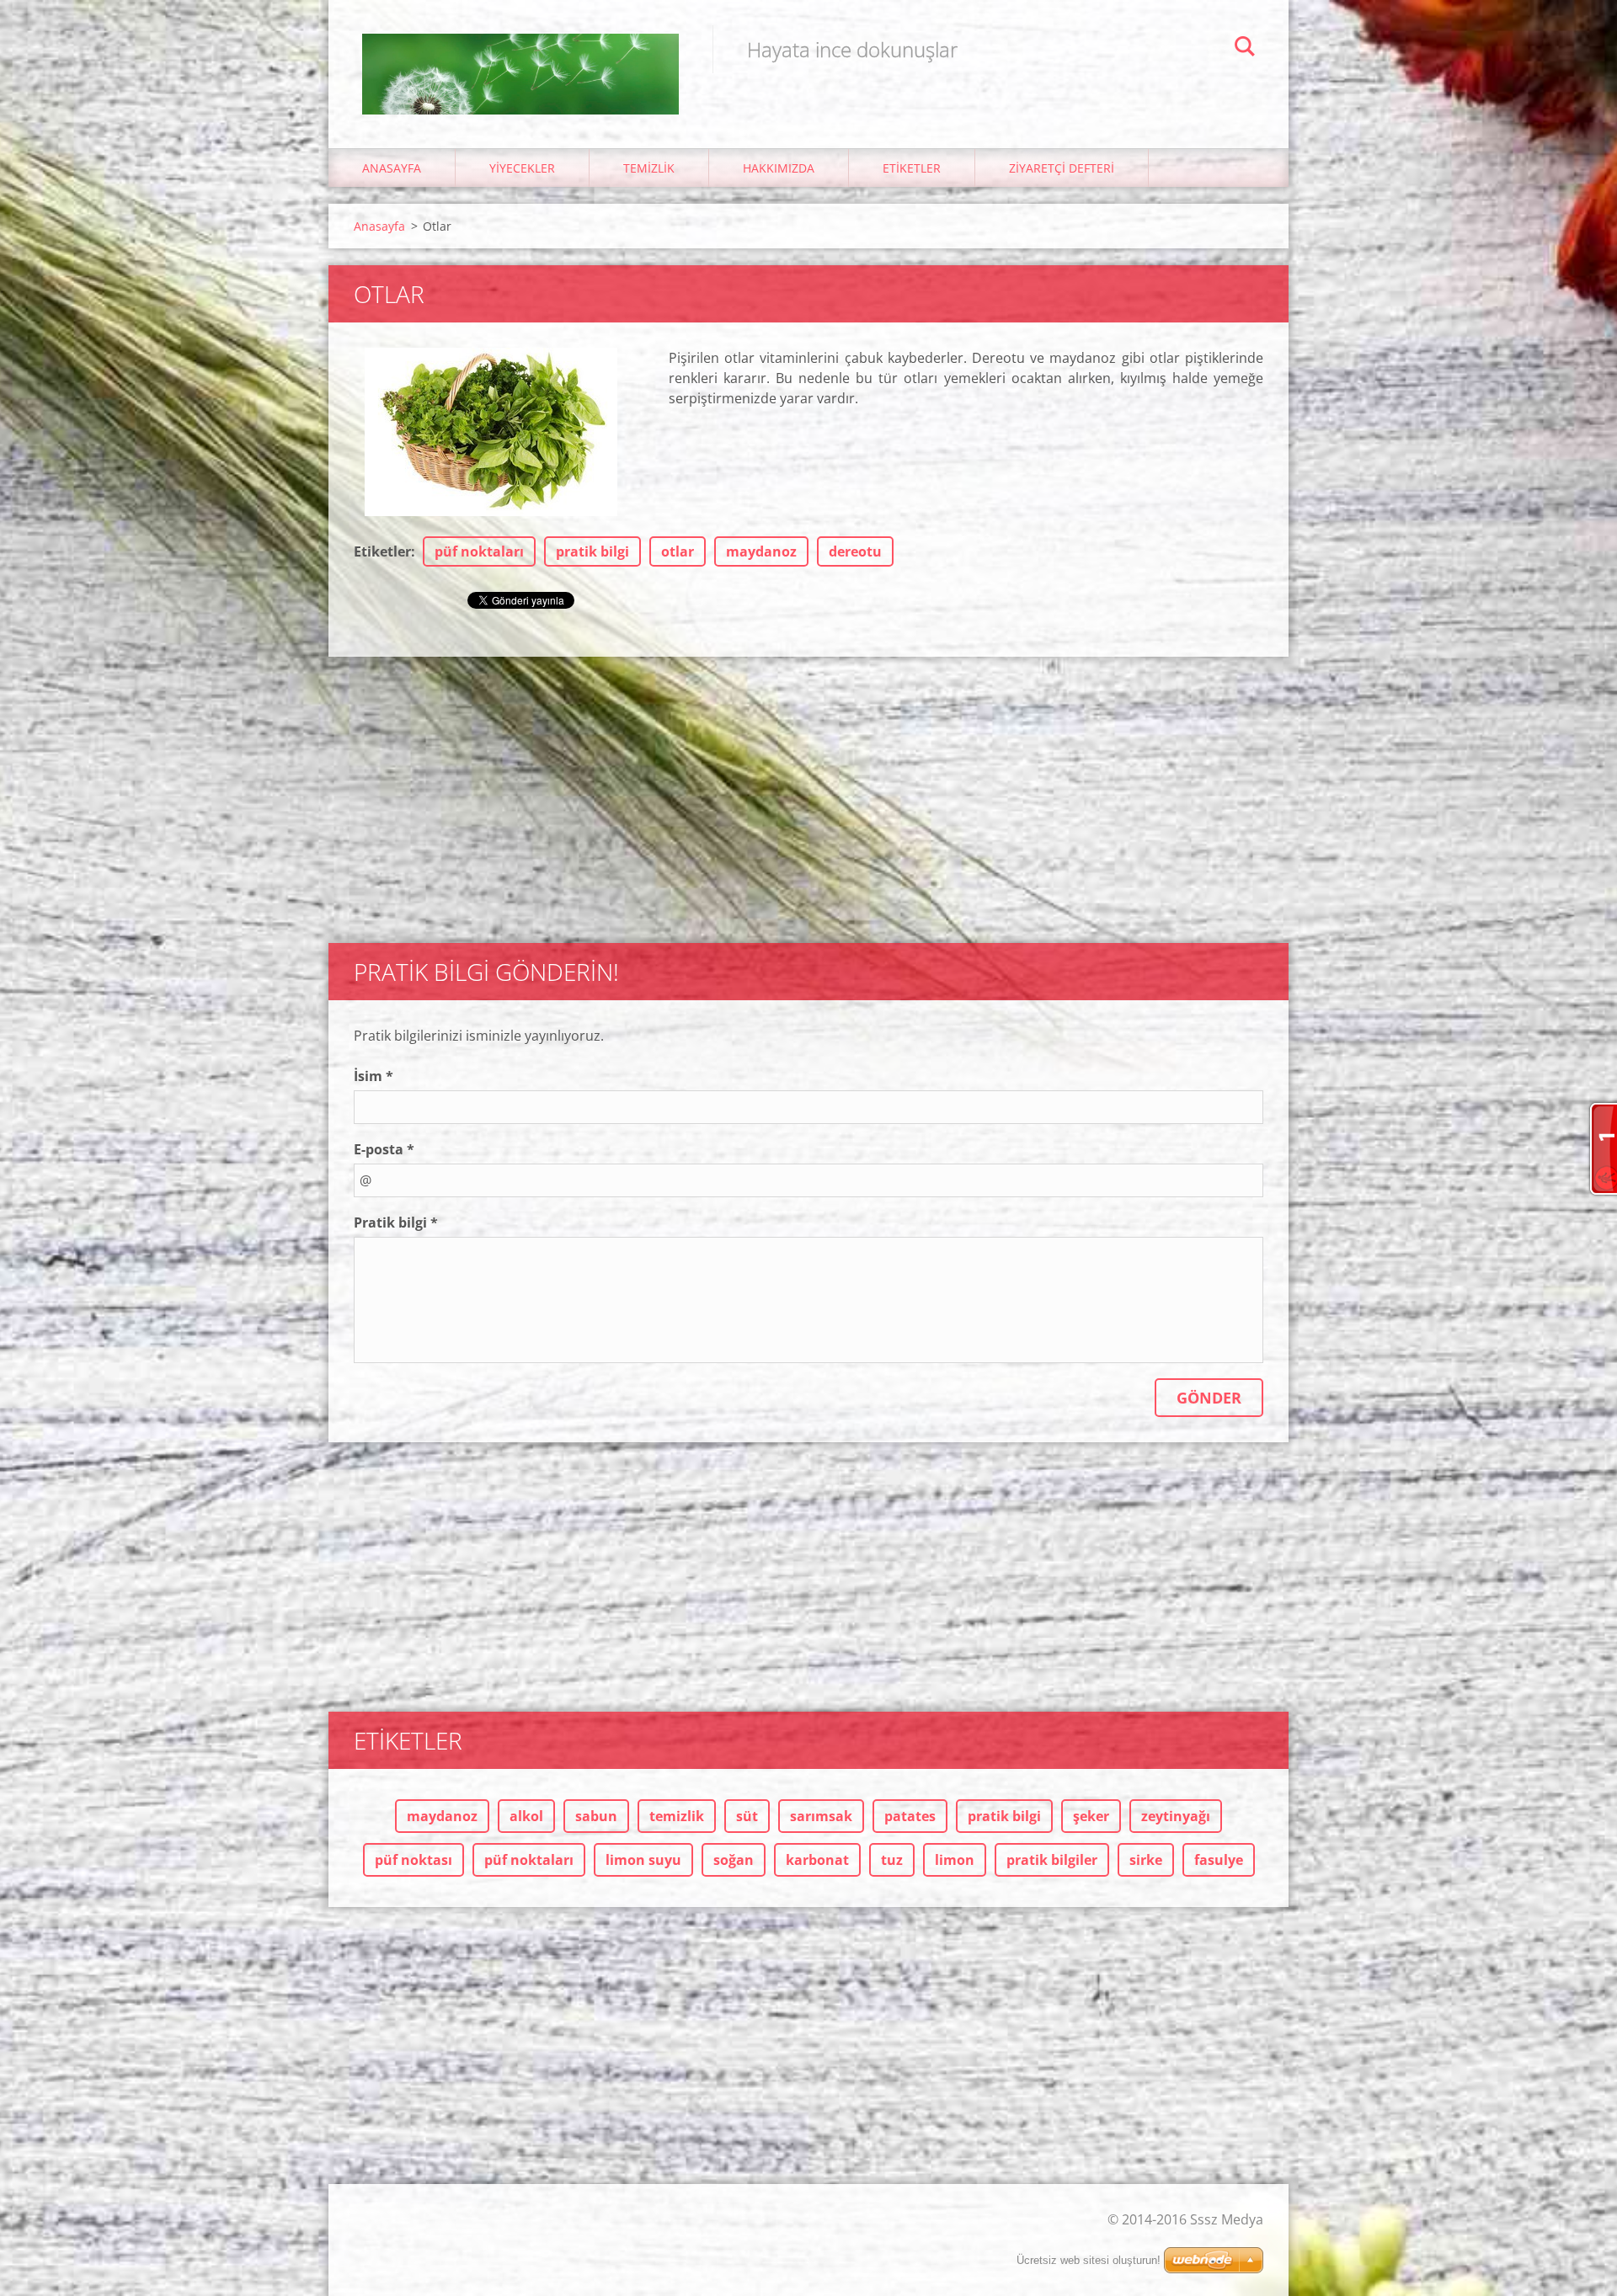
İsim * (374, 1076)
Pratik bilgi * (396, 1223)
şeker (1091, 1816)
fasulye (1219, 1860)
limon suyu (643, 1860)
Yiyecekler (522, 168)
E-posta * (384, 1149)
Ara (1245, 49)
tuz (892, 1860)
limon (955, 1860)
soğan (734, 1860)
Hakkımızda (779, 168)
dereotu (855, 551)
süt (747, 1816)
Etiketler (912, 168)
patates (910, 1816)
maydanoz (761, 551)
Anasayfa (392, 168)
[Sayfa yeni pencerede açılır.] (491, 432)
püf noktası (414, 1860)
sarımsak (821, 1816)
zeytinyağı (1176, 1816)
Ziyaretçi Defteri (1062, 168)
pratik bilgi (592, 551)
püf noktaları (479, 551)
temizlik (677, 1816)
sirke (1146, 1860)
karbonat (817, 1860)
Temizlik (649, 168)
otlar (678, 551)
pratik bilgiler (1052, 1860)
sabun (596, 1816)
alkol (526, 1816)
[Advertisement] (808, 791)
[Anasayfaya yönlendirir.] (520, 57)
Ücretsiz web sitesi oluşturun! (1089, 2260)
